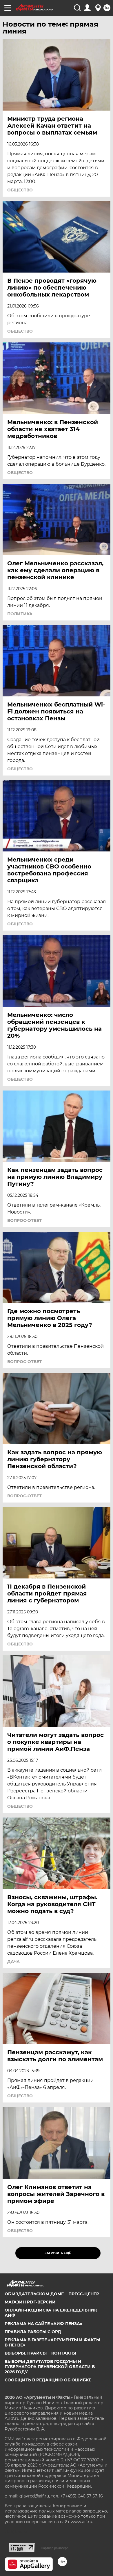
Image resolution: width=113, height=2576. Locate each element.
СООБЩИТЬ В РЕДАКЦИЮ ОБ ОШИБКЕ (48, 2380)
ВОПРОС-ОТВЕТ (24, 1220)
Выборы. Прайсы (26, 2353)
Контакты (64, 2353)
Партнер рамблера (55, 2548)
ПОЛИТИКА (20, 614)
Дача (13, 1962)
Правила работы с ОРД (33, 2332)
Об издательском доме (34, 2294)
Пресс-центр (84, 2294)
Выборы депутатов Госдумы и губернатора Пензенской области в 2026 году (50, 2367)
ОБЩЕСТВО (20, 190)
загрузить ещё (58, 2253)
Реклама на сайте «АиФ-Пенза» (43, 2324)
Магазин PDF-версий (30, 2302)
